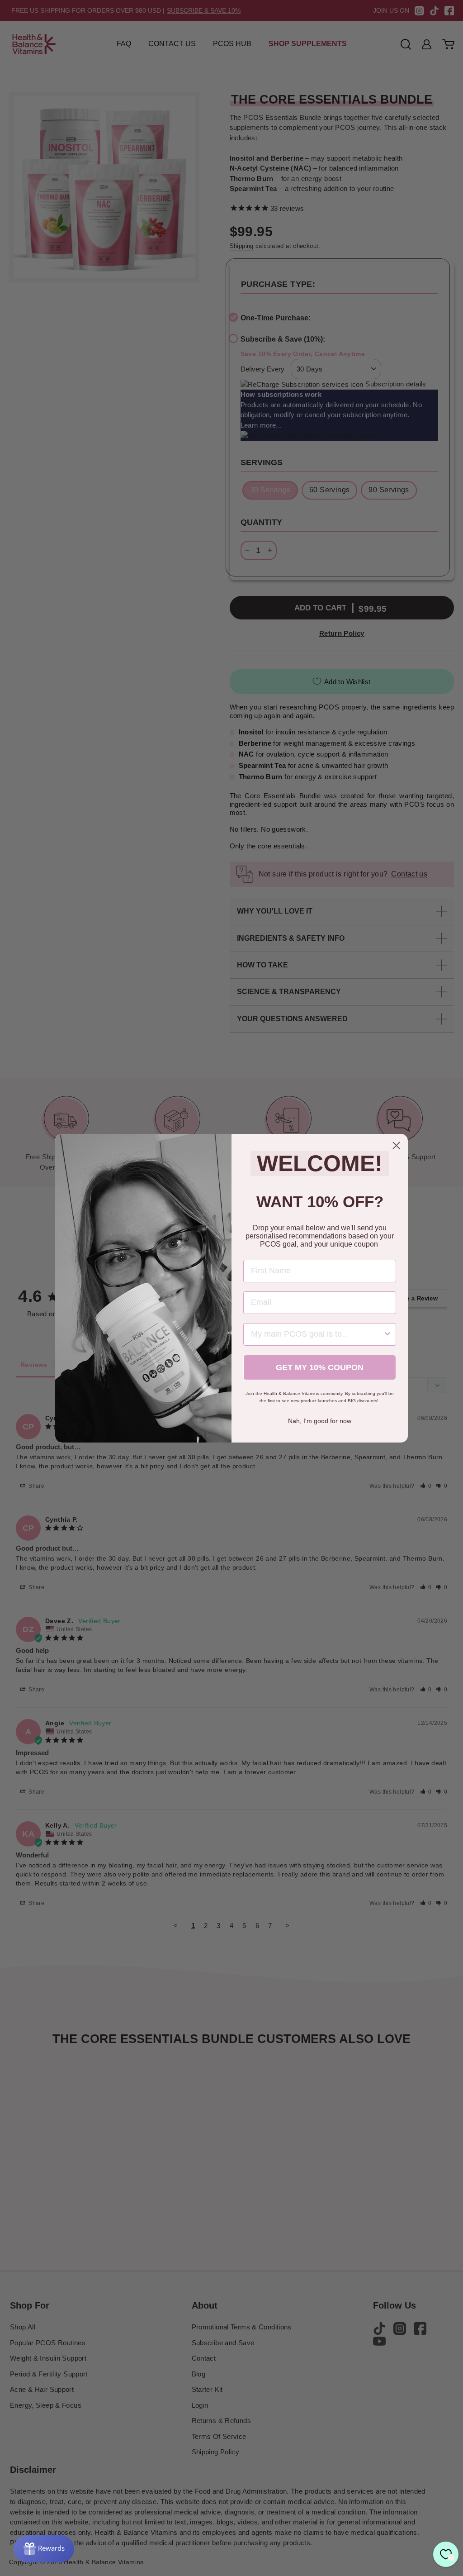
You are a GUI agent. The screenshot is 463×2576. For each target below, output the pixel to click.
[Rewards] (44, 2549)
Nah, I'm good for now (320, 1421)
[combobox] (317, 1334)
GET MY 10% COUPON (320, 1367)
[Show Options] (387, 1334)
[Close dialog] (396, 1145)
